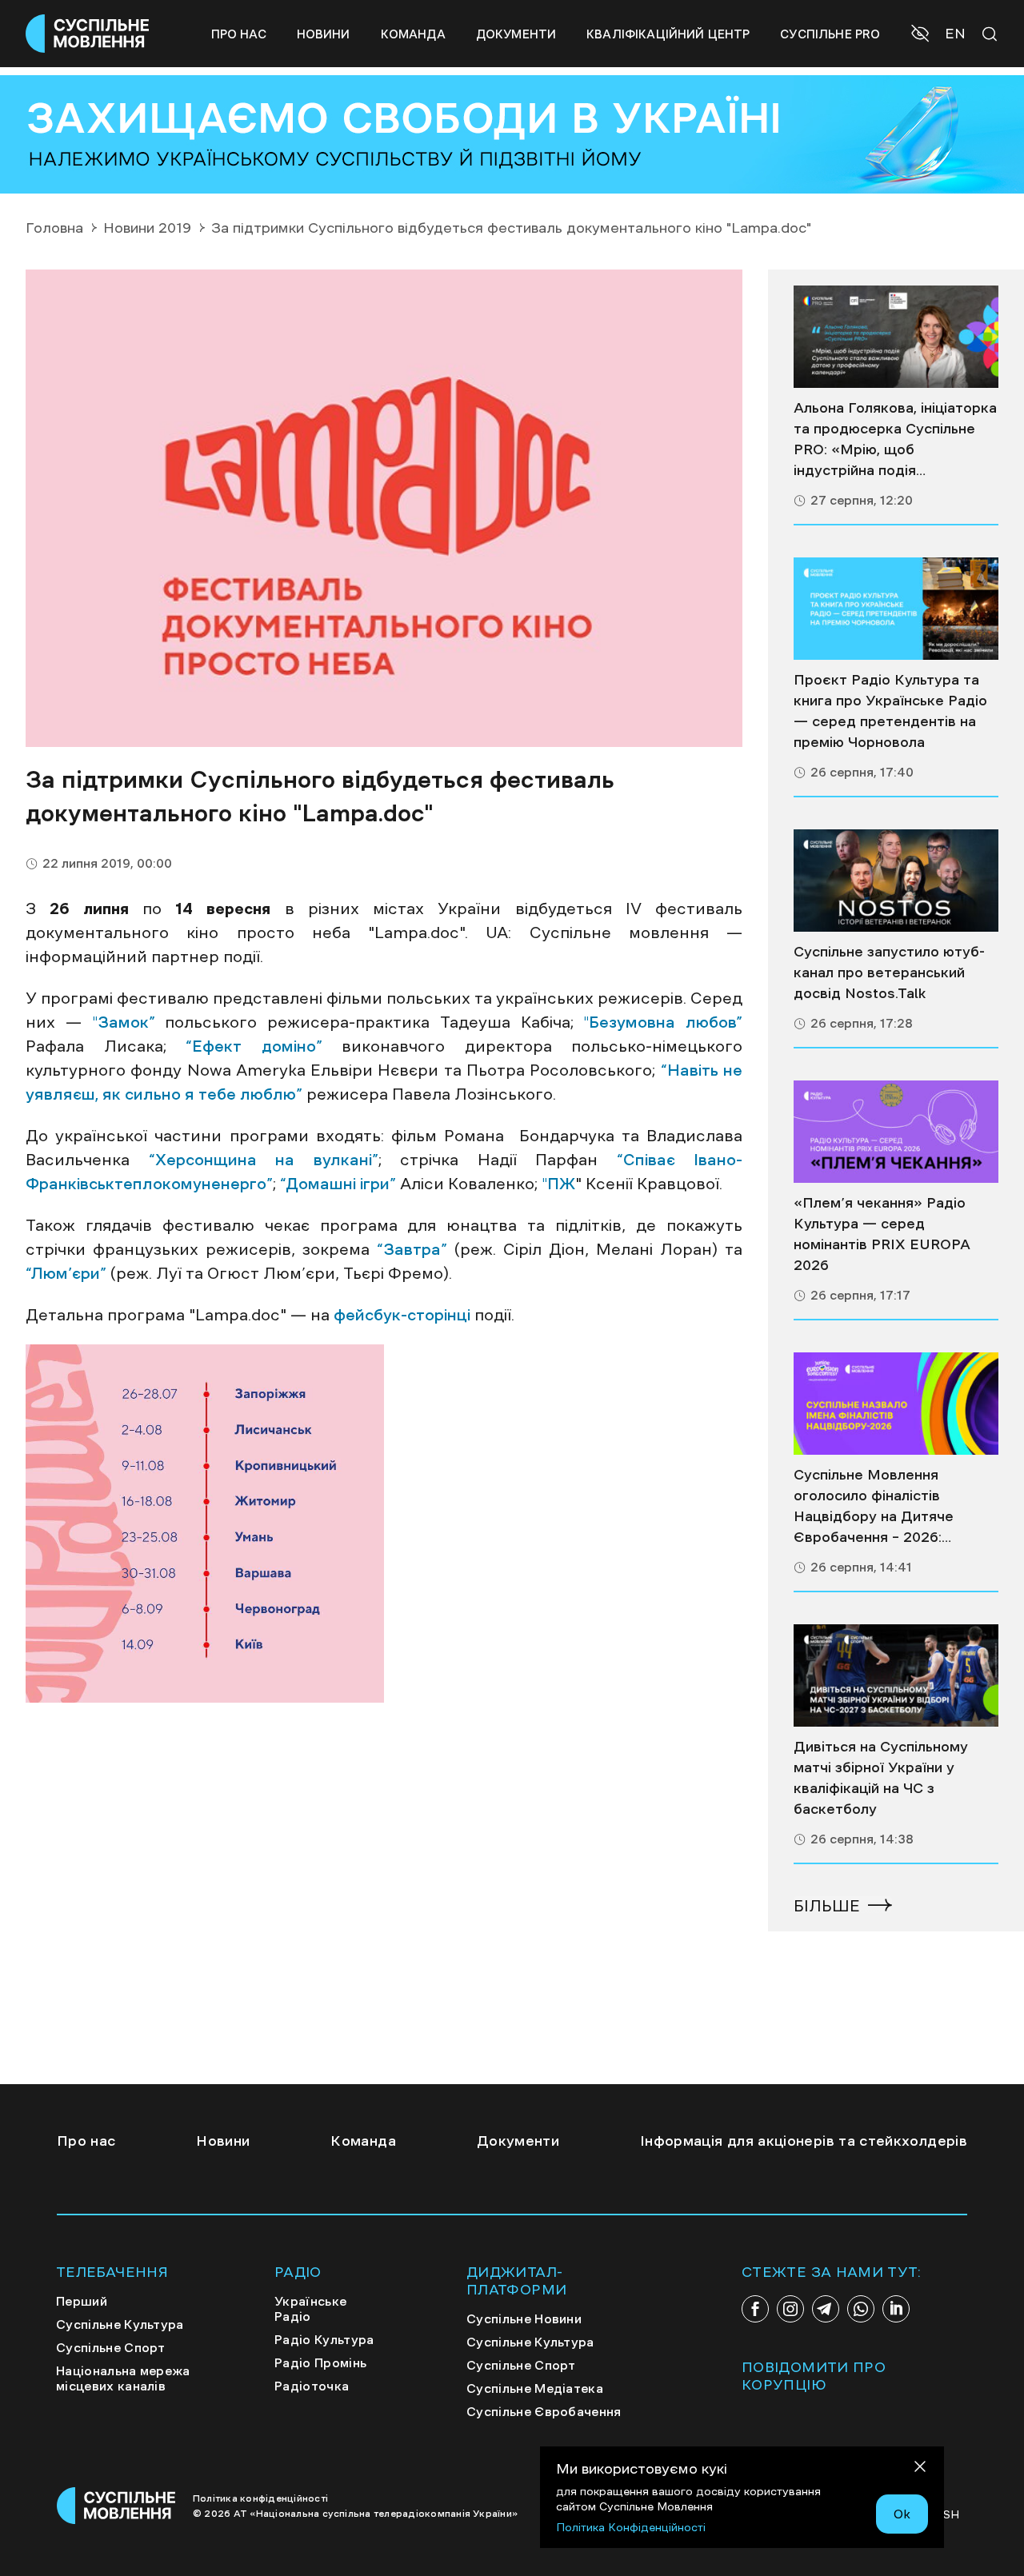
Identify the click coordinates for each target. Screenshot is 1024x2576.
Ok (902, 2514)
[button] (922, 35)
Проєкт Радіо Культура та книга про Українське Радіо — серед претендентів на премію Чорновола (890, 711)
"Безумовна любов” (663, 1022)
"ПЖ (558, 1184)
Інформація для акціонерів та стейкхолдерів (804, 2141)
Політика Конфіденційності (631, 2527)
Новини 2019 (147, 228)
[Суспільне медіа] (896, 337)
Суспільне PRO (830, 34)
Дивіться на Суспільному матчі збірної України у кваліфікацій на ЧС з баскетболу (881, 1778)
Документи (516, 34)
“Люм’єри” (66, 1273)
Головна (54, 228)
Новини (324, 34)
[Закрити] (920, 2469)
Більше (827, 1906)
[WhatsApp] (861, 2309)
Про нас (239, 34)
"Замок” (124, 1022)
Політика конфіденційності (260, 2498)
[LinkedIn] (896, 2309)
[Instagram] (790, 2309)
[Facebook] (755, 2309)
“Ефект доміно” (254, 1046)
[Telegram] (826, 2309)
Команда (413, 34)
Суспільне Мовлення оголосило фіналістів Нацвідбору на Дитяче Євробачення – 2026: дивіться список (874, 1508)
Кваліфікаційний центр (668, 34)
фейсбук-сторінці (402, 1315)
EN (955, 34)
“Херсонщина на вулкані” (264, 1160)
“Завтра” (412, 1249)
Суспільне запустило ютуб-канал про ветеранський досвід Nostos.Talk (889, 972)
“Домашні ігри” (338, 1184)
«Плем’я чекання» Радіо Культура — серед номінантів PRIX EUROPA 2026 (882, 1234)
